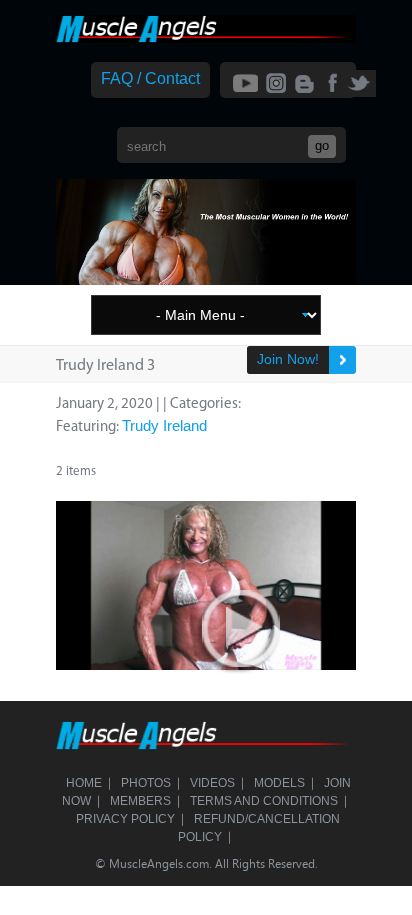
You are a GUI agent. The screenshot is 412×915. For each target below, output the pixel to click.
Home (84, 783)
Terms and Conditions (264, 801)
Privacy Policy (125, 819)
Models (279, 783)
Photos (146, 783)
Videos (212, 783)
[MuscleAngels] (206, 37)
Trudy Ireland (164, 425)
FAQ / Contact (150, 78)
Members (140, 801)
